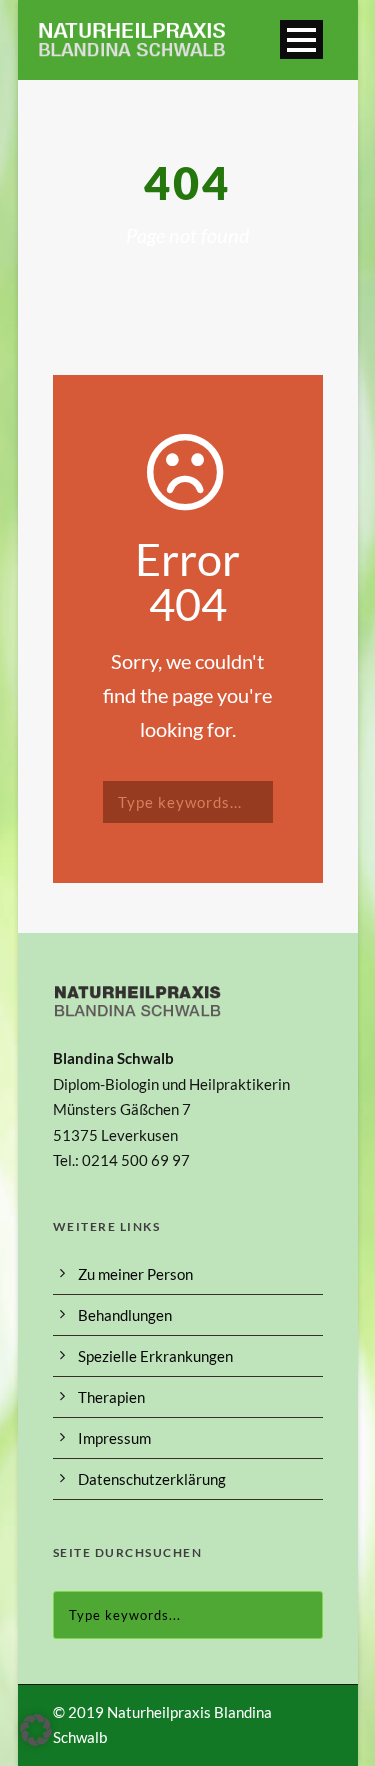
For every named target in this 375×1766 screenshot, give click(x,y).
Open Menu (301, 39)
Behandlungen (125, 1315)
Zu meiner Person (135, 1274)
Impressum (114, 1438)
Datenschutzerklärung (152, 1479)
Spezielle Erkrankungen (155, 1356)
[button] (36, 1730)
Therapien (111, 1397)
